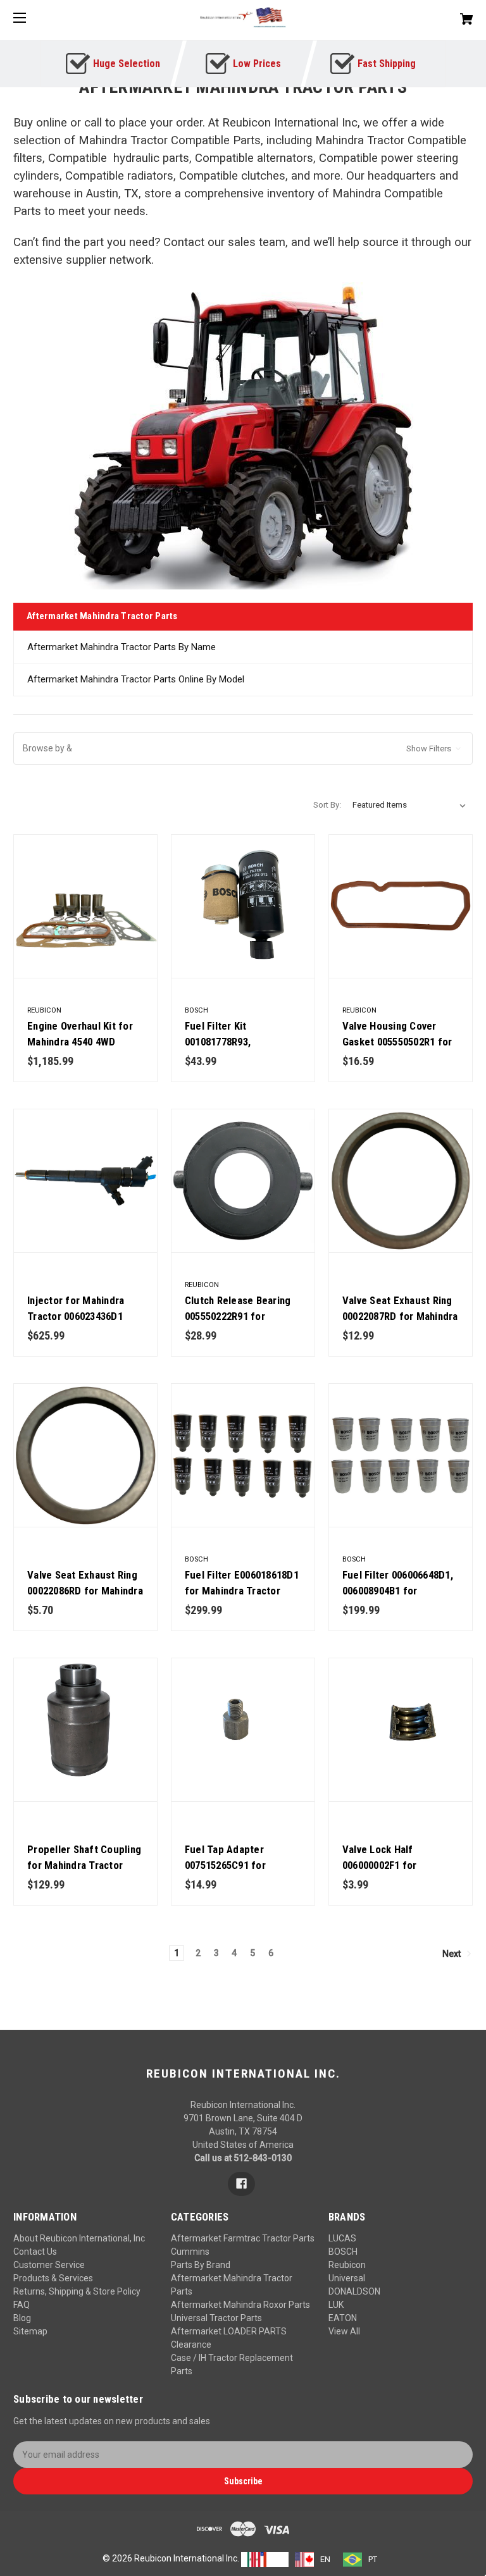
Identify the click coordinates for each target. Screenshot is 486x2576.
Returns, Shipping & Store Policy (77, 2291)
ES (277, 2559)
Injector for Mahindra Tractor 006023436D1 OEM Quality (76, 1316)
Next (452, 1954)
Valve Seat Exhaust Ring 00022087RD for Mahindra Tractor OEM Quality (400, 1316)
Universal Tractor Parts (216, 2318)
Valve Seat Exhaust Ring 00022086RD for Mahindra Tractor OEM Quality (85, 1591)
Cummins (190, 2252)
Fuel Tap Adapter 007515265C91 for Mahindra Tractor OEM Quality (236, 1873)
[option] (313, 2560)
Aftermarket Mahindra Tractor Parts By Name (121, 647)
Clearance (191, 2345)
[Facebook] (241, 2184)
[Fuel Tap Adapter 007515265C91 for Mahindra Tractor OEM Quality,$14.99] (243, 1730)
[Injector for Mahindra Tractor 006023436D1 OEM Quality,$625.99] (85, 1181)
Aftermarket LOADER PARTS (229, 2331)
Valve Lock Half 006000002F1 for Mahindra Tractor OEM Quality (393, 1873)
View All (344, 2331)
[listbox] (409, 805)
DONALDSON (354, 2291)
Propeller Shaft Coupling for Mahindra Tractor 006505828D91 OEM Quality (84, 1873)
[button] (243, 749)
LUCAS (342, 2238)
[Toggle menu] (31, 17)
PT (373, 2559)
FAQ (22, 2305)
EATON (343, 2318)
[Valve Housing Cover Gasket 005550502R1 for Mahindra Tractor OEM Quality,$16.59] (401, 906)
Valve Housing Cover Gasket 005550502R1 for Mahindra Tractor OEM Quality (397, 1050)
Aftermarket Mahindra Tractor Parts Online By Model (136, 679)
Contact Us (35, 2252)
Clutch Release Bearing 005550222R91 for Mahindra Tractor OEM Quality (238, 1324)
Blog (22, 2318)
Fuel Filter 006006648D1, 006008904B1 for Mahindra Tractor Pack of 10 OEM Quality (401, 1599)
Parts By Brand (201, 2265)
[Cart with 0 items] (427, 14)
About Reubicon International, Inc (79, 2238)
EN (325, 2559)
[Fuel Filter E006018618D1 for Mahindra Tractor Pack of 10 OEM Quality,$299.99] (243, 1455)
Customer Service (49, 2265)
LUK (336, 2305)
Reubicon (347, 2265)
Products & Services (53, 2278)
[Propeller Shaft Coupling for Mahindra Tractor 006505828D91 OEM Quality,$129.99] (85, 1730)
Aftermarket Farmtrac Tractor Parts (243, 2238)
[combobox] (265, 2560)
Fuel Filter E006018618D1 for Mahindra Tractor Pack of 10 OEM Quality (242, 1591)
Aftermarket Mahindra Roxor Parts (240, 2305)
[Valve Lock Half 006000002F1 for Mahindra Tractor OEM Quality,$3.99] (401, 1730)
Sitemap (30, 2331)
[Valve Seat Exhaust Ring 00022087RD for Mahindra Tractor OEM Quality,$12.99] (401, 1181)
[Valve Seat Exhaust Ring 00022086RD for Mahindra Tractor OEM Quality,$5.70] (85, 1455)
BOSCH (343, 2252)
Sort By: (327, 805)
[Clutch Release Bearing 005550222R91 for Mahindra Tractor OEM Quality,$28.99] (243, 1181)
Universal (347, 2278)
